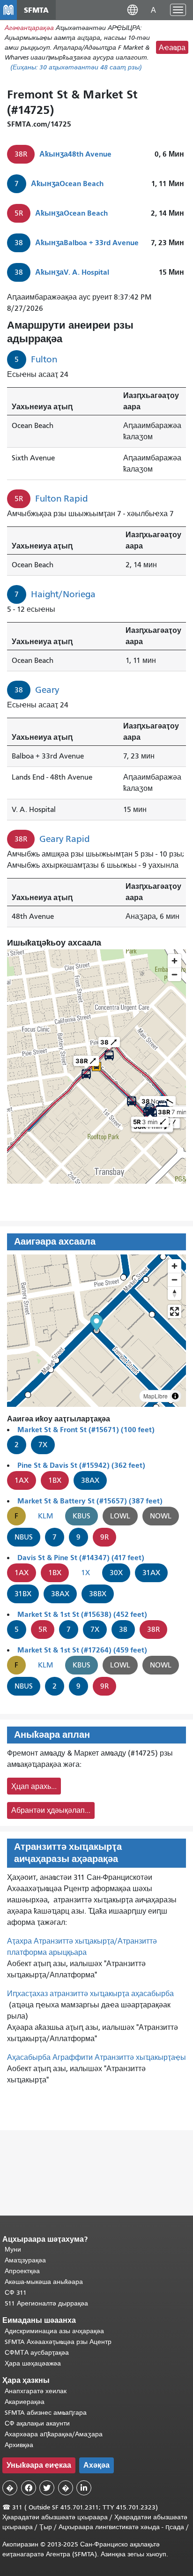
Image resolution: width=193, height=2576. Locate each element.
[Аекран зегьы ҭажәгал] (174, 1311)
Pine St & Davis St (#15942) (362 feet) (81, 1465)
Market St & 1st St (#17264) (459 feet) (82, 1650)
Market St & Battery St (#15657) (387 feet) (90, 1501)
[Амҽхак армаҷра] (174, 1280)
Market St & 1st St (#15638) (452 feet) (82, 1614)
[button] (133, 10)
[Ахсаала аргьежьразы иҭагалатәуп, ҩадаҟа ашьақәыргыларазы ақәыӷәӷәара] (174, 1293)
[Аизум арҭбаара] (174, 1266)
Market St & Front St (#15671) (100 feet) (86, 1430)
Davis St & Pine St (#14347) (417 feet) (81, 1558)
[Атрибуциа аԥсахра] (175, 1396)
